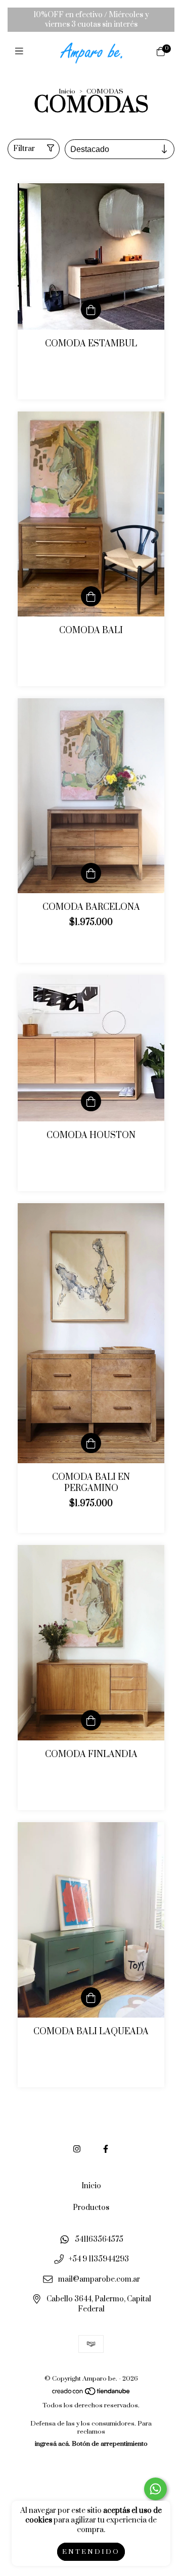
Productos (91, 2208)
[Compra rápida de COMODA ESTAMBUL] (91, 310)
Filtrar (24, 149)
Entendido (91, 2552)
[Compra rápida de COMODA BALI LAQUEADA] (91, 1997)
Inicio (67, 91)
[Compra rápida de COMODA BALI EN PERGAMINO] (91, 1443)
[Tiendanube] (92, 2393)
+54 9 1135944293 (99, 2260)
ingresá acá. (53, 2444)
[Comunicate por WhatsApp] (155, 2489)
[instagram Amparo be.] (77, 2149)
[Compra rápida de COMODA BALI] (91, 596)
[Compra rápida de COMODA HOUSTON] (91, 1101)
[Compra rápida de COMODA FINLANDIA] (91, 1720)
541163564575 (99, 2239)
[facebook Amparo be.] (106, 2149)
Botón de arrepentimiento (110, 2444)
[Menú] (21, 52)
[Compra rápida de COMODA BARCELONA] (91, 873)
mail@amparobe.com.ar (99, 2279)
